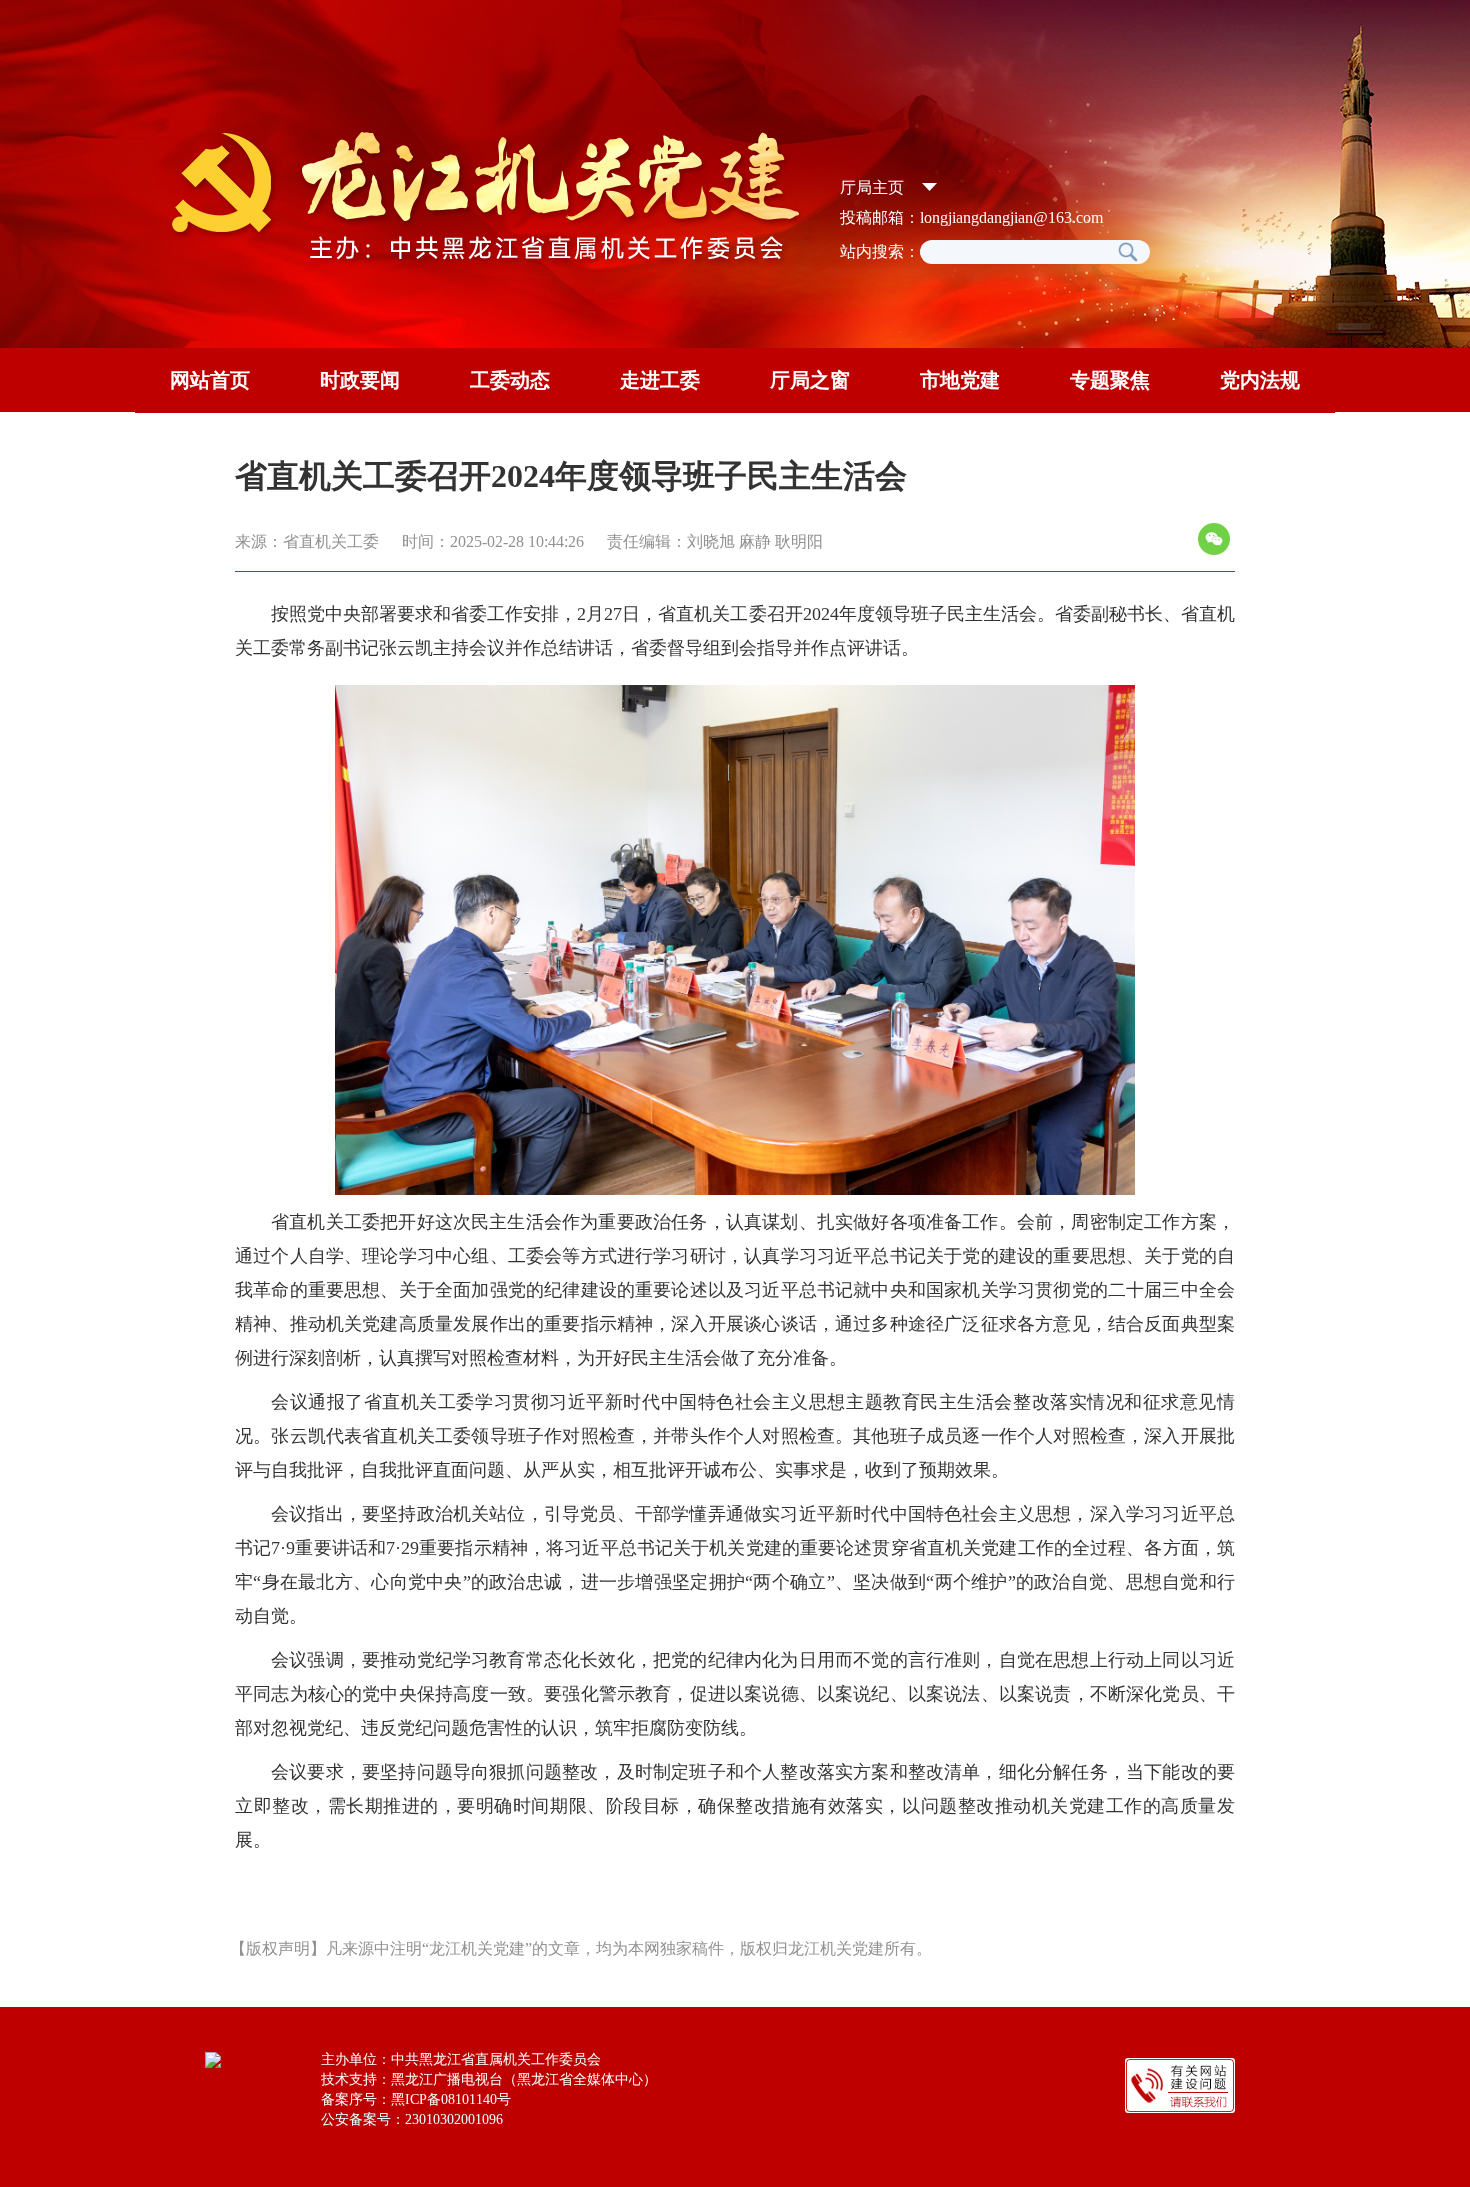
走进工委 (660, 380)
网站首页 (210, 380)
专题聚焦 (1110, 380)
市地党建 (960, 380)
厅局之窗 (810, 380)
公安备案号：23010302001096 (412, 2119)
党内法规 (1260, 380)
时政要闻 (360, 380)
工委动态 (510, 380)
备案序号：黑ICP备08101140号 (416, 2099)
